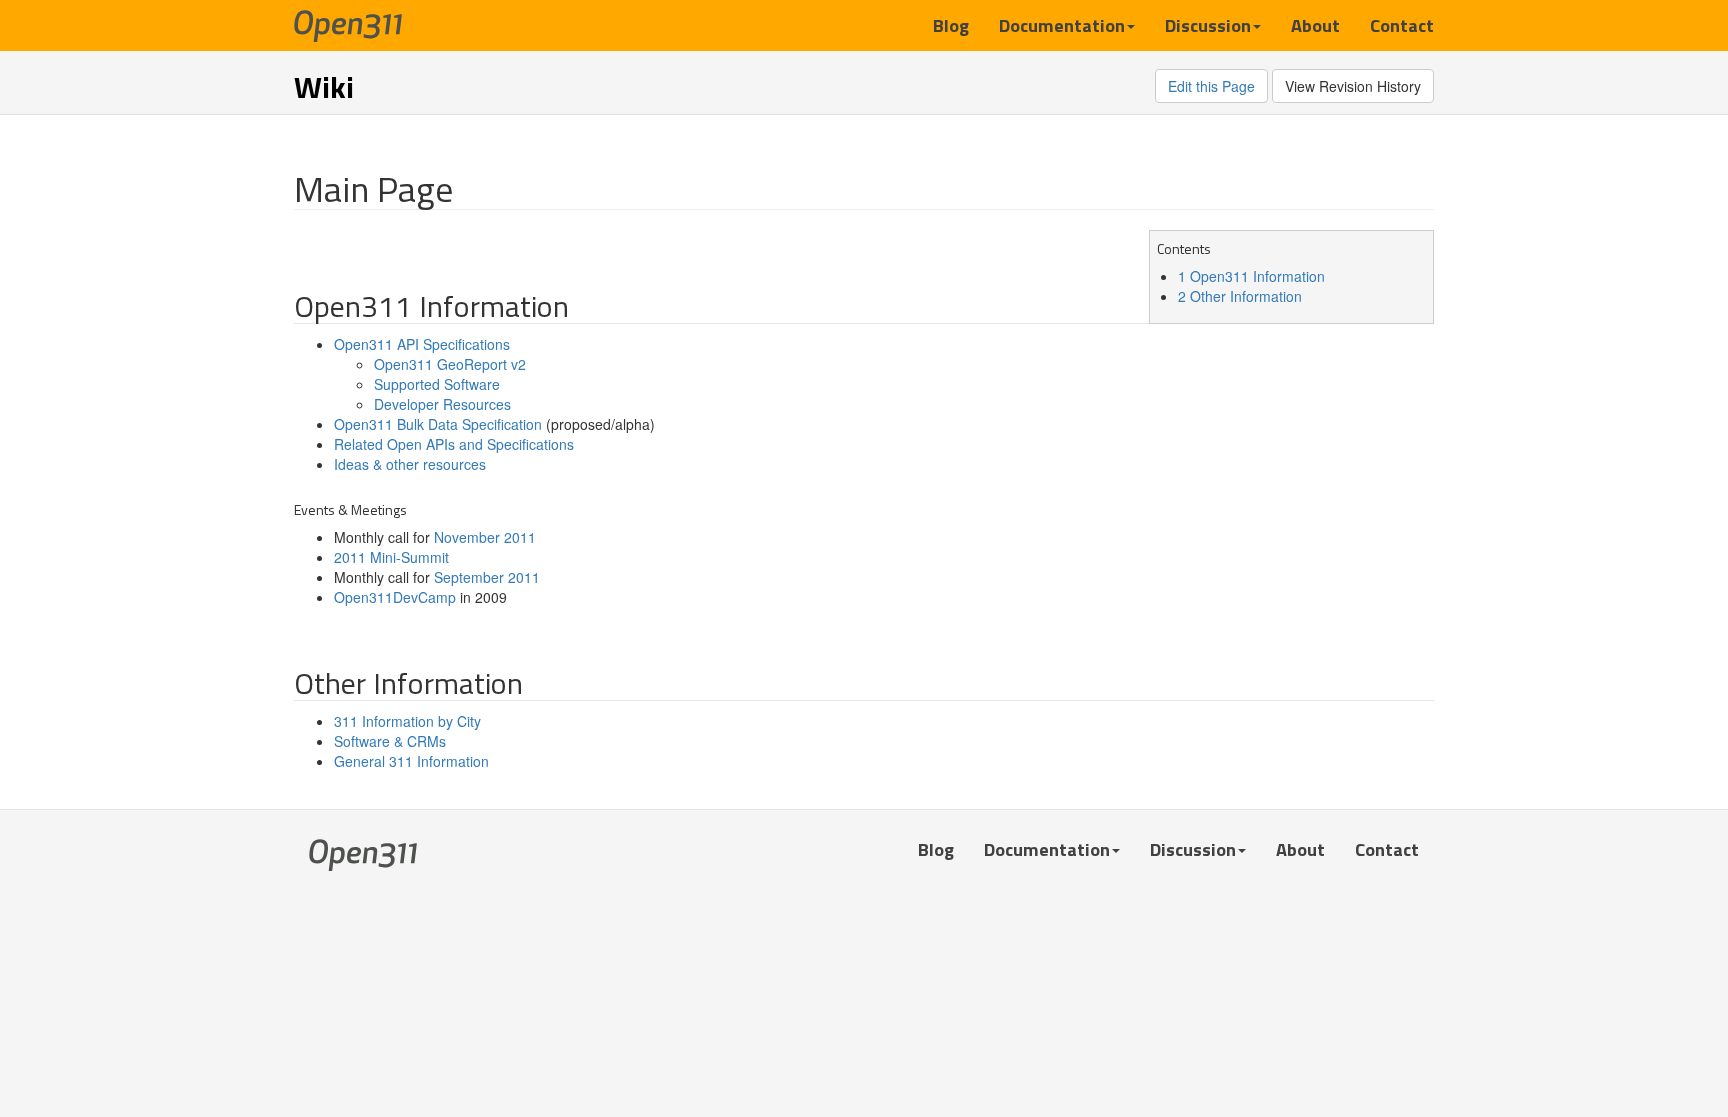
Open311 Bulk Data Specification (438, 424)
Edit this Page (1211, 86)
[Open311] (348, 25)
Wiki (324, 87)
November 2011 (485, 537)
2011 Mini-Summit (391, 557)
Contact (1402, 25)
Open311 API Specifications (422, 344)
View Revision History (1353, 86)
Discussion (1208, 25)
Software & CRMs (390, 741)
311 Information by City (407, 721)
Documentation (1062, 25)
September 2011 (487, 577)
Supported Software (437, 384)
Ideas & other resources (410, 464)
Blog (951, 25)
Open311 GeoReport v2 (450, 364)
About (1315, 25)
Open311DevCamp (395, 597)
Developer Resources (442, 404)
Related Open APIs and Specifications (454, 444)
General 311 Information (411, 761)
